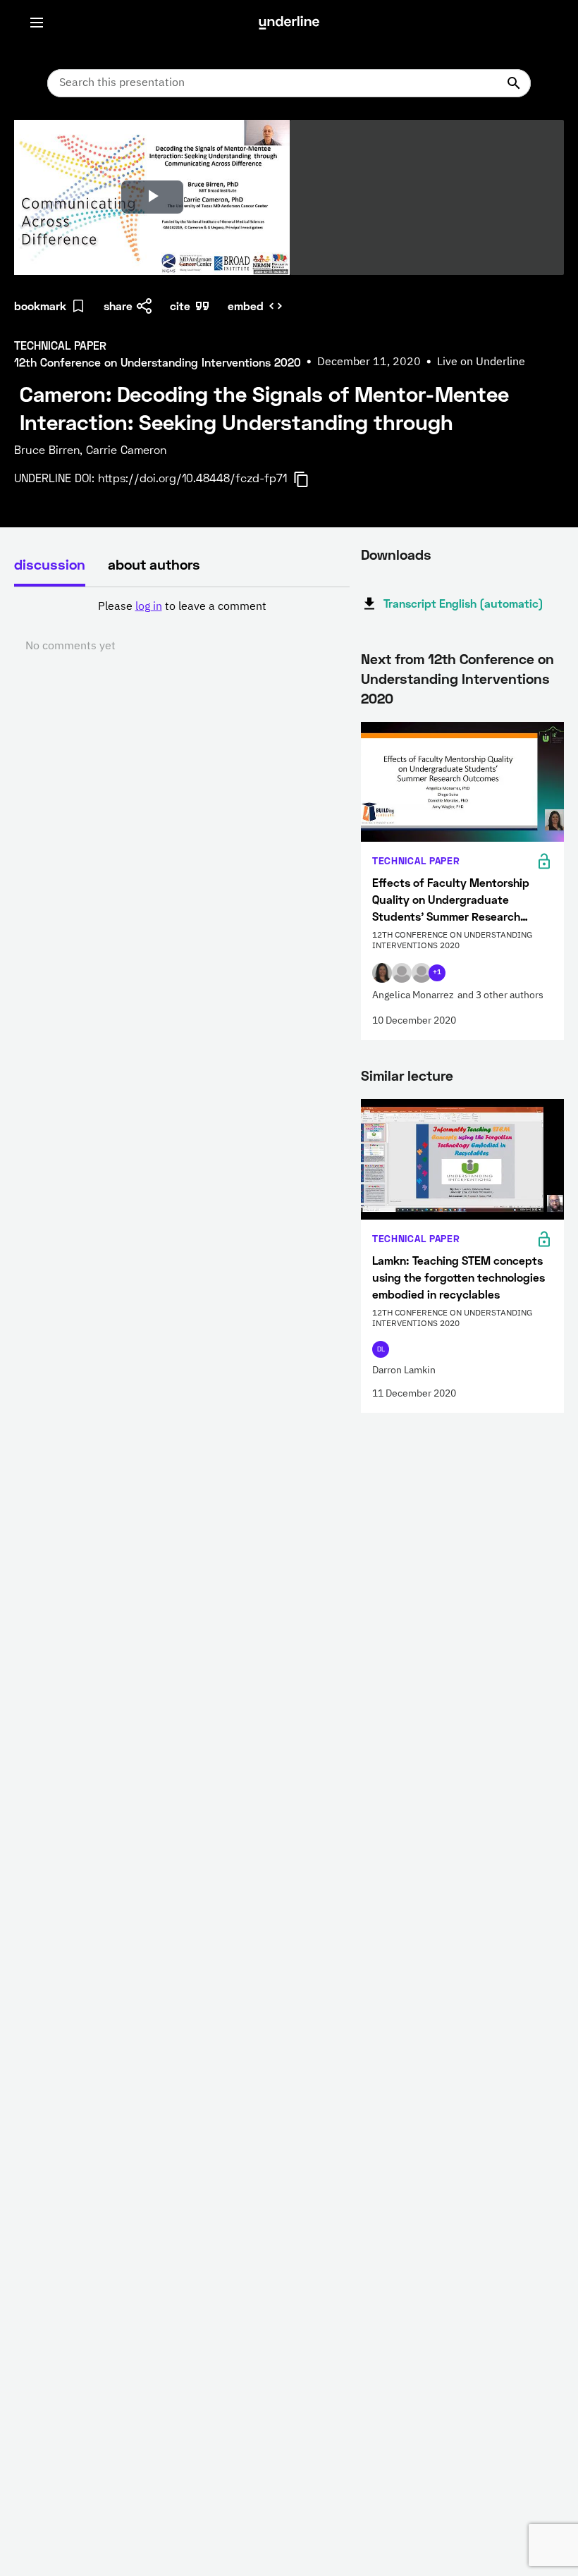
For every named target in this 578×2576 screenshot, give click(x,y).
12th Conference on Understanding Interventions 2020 (457, 678)
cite (180, 306)
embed (246, 306)
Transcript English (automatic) (463, 603)
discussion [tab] (50, 564)
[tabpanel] (182, 627)
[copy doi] (309, 479)
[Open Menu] (37, 23)
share (118, 306)
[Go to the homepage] (289, 23)
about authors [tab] (154, 564)
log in (149, 607)
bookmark (40, 306)
